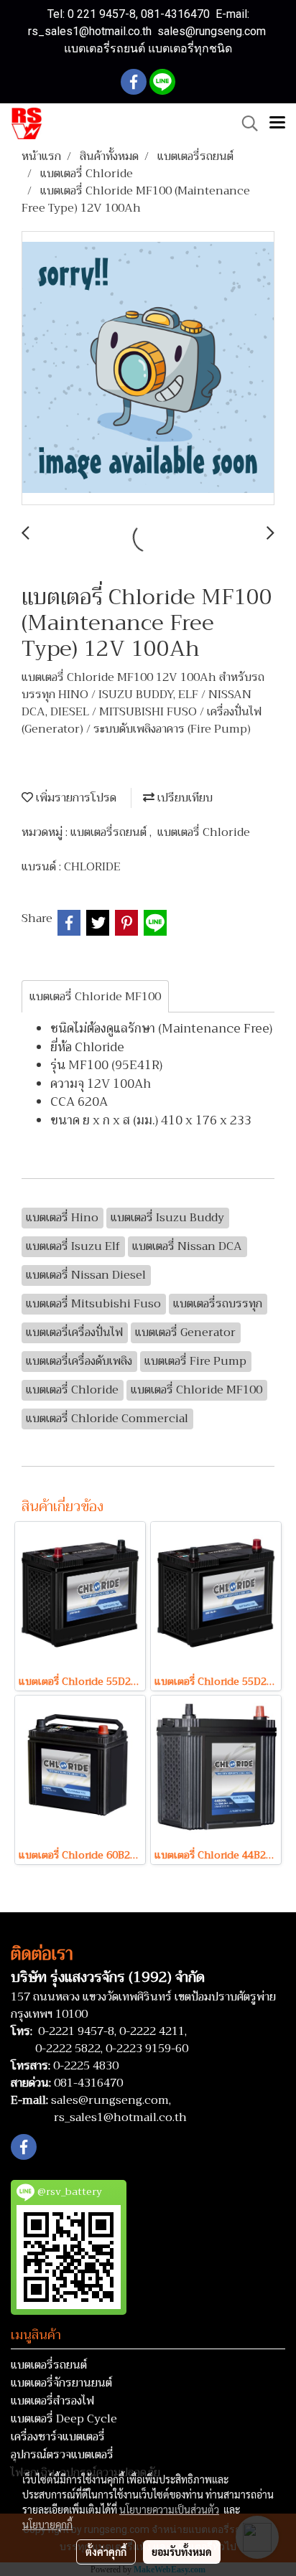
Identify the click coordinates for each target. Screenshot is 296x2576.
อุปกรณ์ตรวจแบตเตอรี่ (62, 2455)
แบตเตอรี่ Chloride (204, 832)
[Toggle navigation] (277, 123)
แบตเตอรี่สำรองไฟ (52, 2401)
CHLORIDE (92, 867)
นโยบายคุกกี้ (47, 2524)
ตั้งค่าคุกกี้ (106, 2552)
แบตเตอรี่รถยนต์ (110, 832)
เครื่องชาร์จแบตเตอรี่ (58, 2437)
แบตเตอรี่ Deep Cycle (64, 2419)
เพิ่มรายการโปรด (75, 798)
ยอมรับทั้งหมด (182, 2552)
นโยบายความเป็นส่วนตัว (169, 2509)
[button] (245, 123)
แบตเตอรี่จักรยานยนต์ (61, 2383)
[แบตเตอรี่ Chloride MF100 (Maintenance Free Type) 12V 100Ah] (148, 369)
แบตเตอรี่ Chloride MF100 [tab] (95, 997)
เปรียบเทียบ (184, 798)
